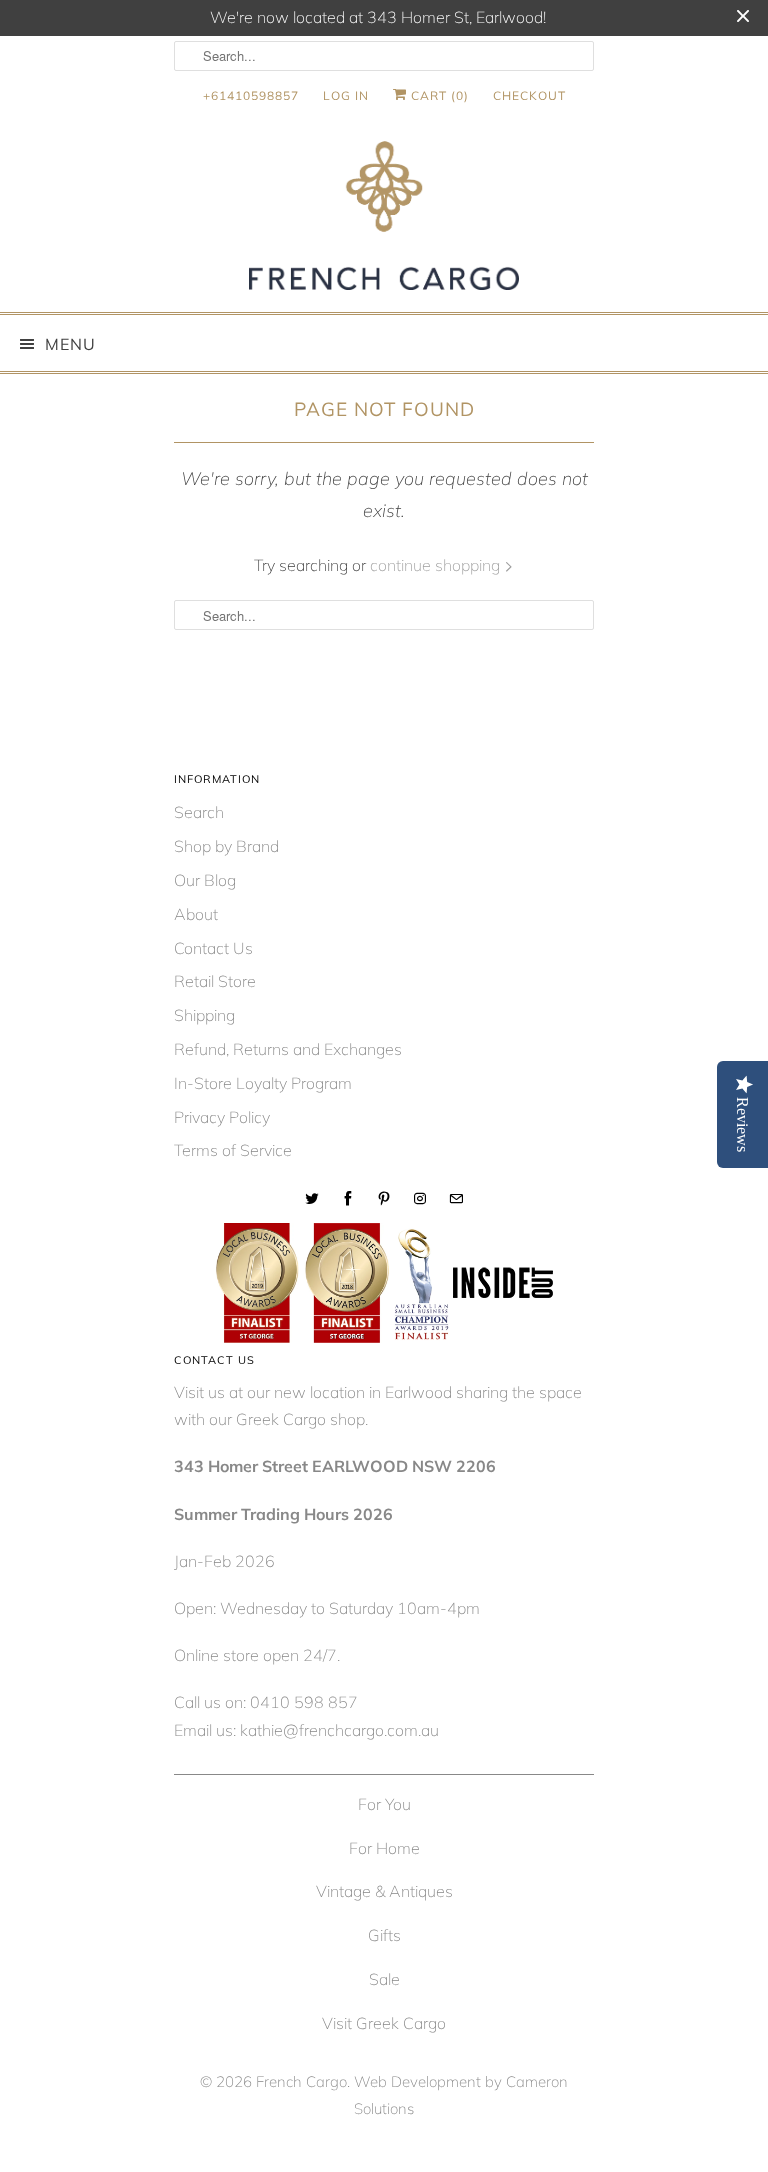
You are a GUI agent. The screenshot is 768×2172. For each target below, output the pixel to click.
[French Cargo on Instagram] (420, 1199)
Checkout (529, 95)
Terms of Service (233, 1150)
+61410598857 (251, 95)
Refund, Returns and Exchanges (288, 1049)
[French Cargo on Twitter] (312, 1199)
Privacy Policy (222, 1117)
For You (384, 1804)
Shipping (204, 1015)
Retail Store (215, 981)
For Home (384, 1848)
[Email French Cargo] (456, 1199)
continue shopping (437, 565)
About (196, 914)
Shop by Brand (226, 846)
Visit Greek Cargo (384, 2023)
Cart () (438, 95)
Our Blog (205, 880)
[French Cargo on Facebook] (348, 1199)
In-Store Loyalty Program (263, 1083)
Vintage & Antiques (384, 1891)
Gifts (384, 1935)
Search (199, 812)
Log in (346, 95)
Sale (384, 1979)
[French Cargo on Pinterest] (384, 1199)
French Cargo (301, 2081)
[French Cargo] (384, 219)
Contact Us (213, 948)
